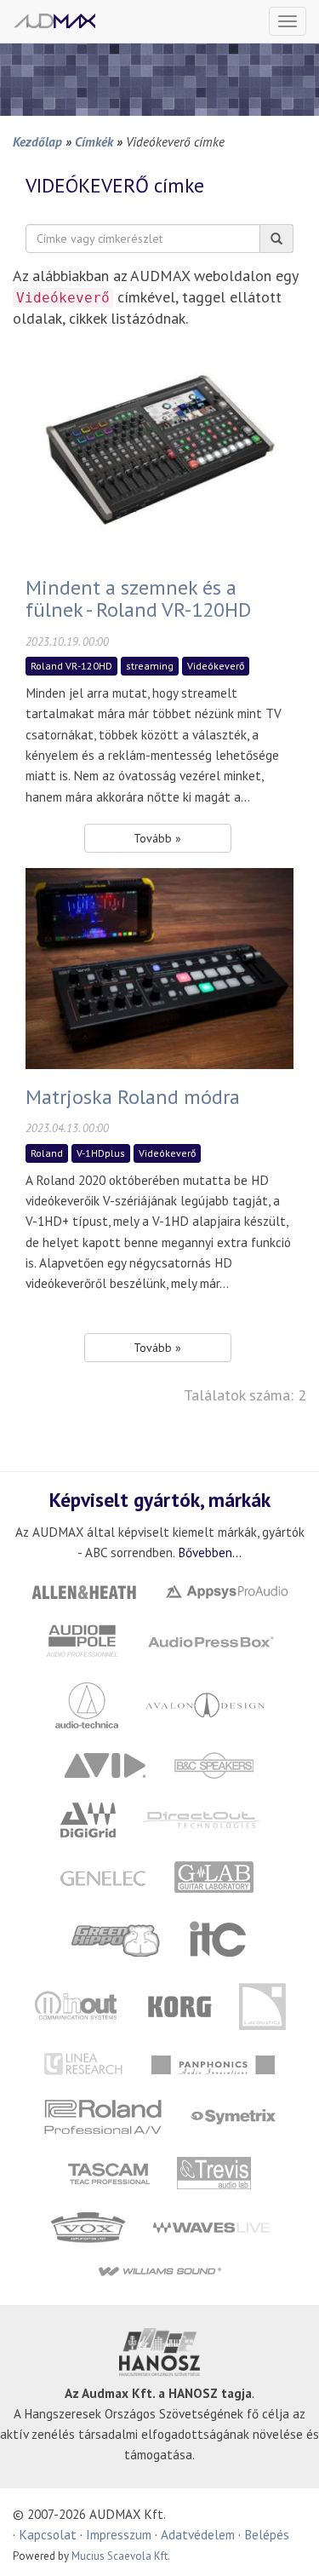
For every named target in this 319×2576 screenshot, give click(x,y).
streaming (150, 666)
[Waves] (211, 2226)
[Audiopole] (82, 1639)
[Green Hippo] (117, 1938)
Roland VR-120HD (71, 666)
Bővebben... (210, 1552)
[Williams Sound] (159, 2271)
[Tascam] (109, 2172)
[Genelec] (103, 1877)
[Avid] (105, 1764)
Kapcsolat (48, 2534)
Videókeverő (216, 666)
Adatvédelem (198, 2534)
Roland (47, 1153)
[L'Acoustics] (263, 2005)
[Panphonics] (214, 2064)
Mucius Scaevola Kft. (121, 2556)
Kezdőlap (37, 141)
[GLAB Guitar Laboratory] (216, 1877)
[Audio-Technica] (87, 1703)
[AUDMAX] (54, 21)
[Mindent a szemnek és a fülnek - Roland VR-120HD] (159, 457)
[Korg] (180, 2005)
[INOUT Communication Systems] (77, 2005)
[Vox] (88, 2226)
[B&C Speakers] (214, 1764)
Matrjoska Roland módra (133, 1097)
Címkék (94, 141)
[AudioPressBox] (210, 1639)
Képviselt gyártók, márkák (160, 1499)
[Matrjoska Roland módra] (159, 966)
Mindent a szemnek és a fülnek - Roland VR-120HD (138, 598)
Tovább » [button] (157, 838)
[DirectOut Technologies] (201, 1818)
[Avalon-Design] (205, 1703)
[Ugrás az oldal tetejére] (285, 2542)
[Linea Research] (85, 2064)
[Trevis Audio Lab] (214, 2172)
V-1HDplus (101, 1153)
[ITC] (218, 1938)
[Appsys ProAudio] (226, 1590)
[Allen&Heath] (83, 1590)
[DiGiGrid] (88, 1818)
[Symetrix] (234, 2116)
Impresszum (119, 2534)
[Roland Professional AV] (104, 2116)
